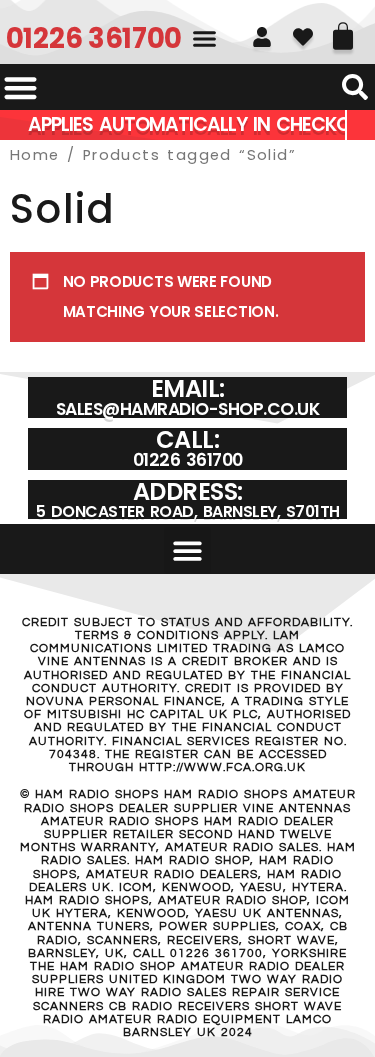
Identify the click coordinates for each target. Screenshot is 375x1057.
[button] (205, 39)
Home (35, 155)
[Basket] (343, 29)
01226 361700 (94, 38)
